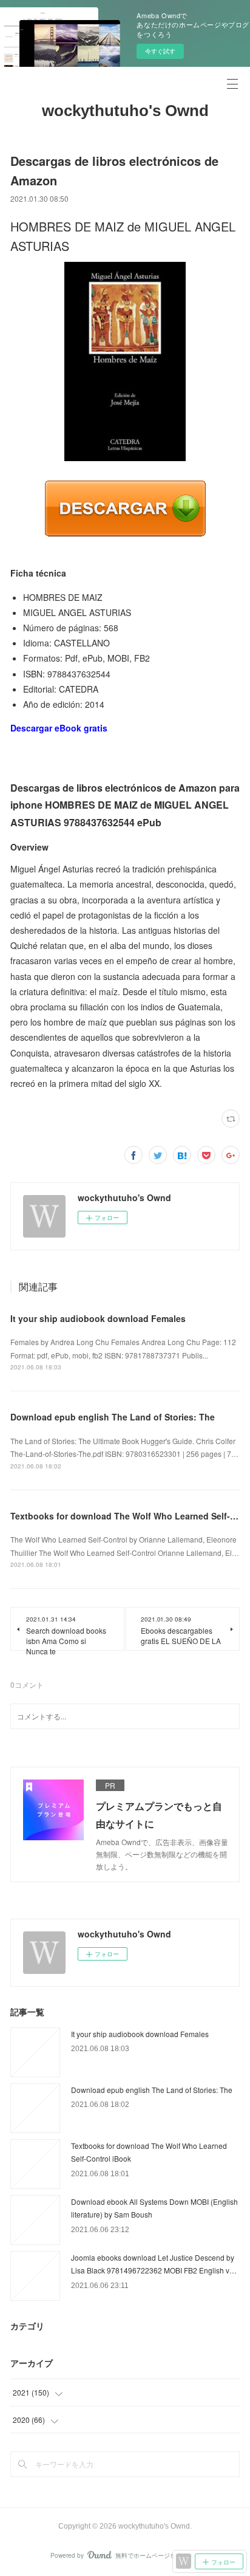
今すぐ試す (160, 51)
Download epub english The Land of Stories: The (113, 1417)
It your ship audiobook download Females (98, 1318)
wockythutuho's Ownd (125, 111)
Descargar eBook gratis (59, 728)
